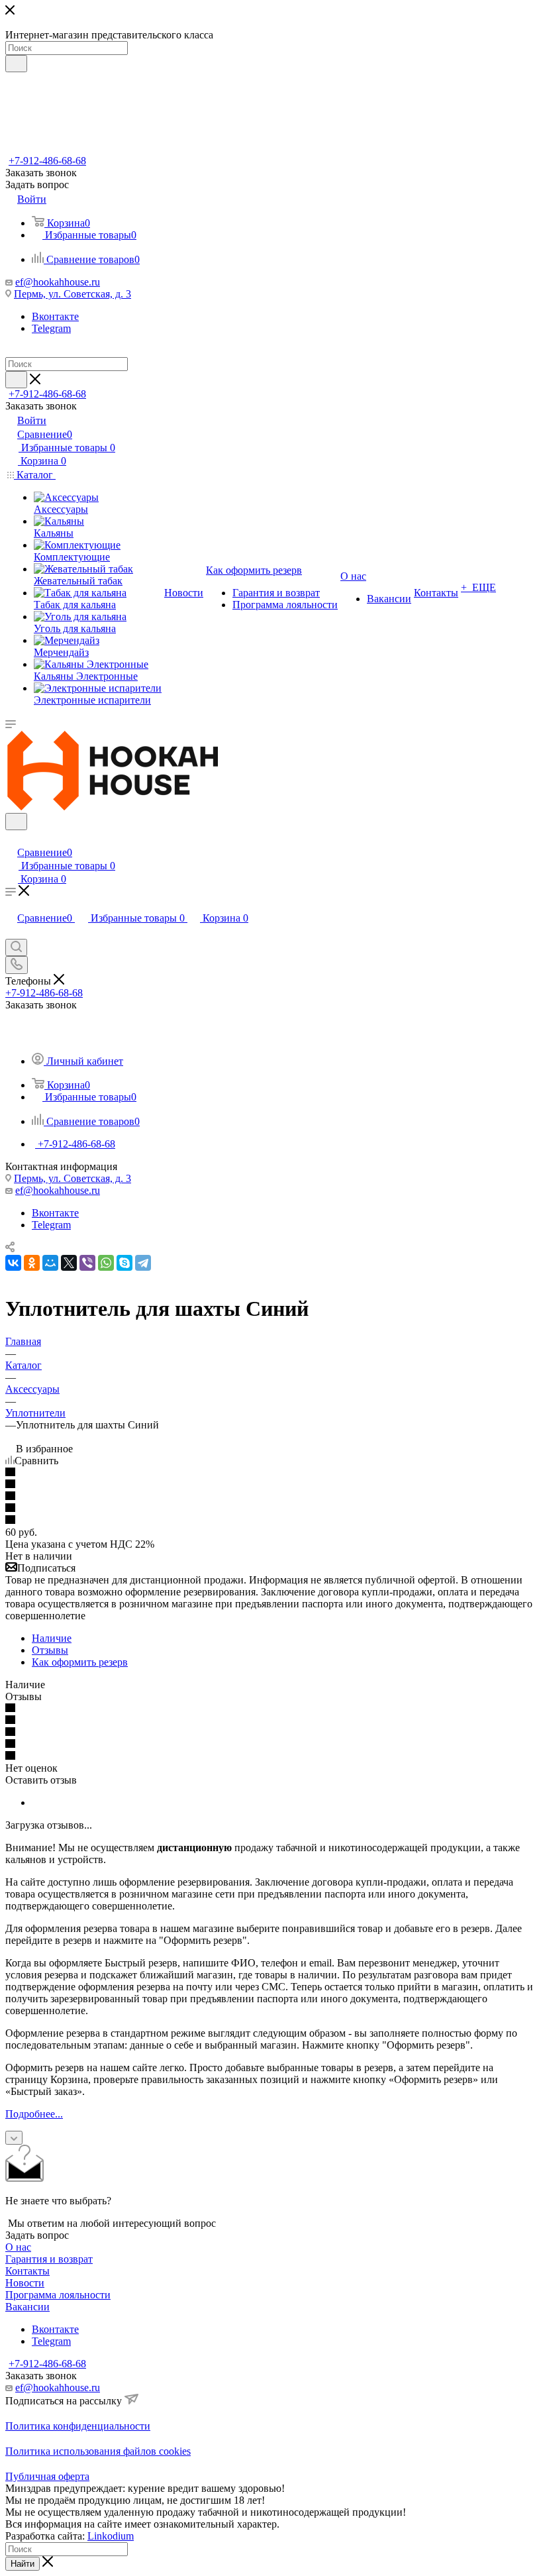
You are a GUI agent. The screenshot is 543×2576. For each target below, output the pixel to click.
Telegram (51, 328)
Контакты (27, 2271)
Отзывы (50, 1650)
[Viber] (87, 1263)
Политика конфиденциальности (78, 2426)
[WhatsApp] (106, 1263)
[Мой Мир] (50, 1263)
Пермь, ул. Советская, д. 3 (73, 294)
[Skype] (124, 1263)
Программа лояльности (58, 2295)
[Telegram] (143, 1263)
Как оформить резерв (80, 1662)
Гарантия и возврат (49, 2259)
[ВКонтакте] (13, 1263)
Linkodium (111, 2536)
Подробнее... (34, 2114)
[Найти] (16, 64)
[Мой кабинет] (11, 838)
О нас (18, 2247)
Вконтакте (55, 316)
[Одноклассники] (32, 1263)
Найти (23, 2564)
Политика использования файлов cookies (98, 2451)
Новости (25, 2283)
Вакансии (27, 2307)
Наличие (52, 1638)
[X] (69, 1263)
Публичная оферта (47, 2476)
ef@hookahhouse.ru (58, 282)
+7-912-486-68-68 (47, 161)
